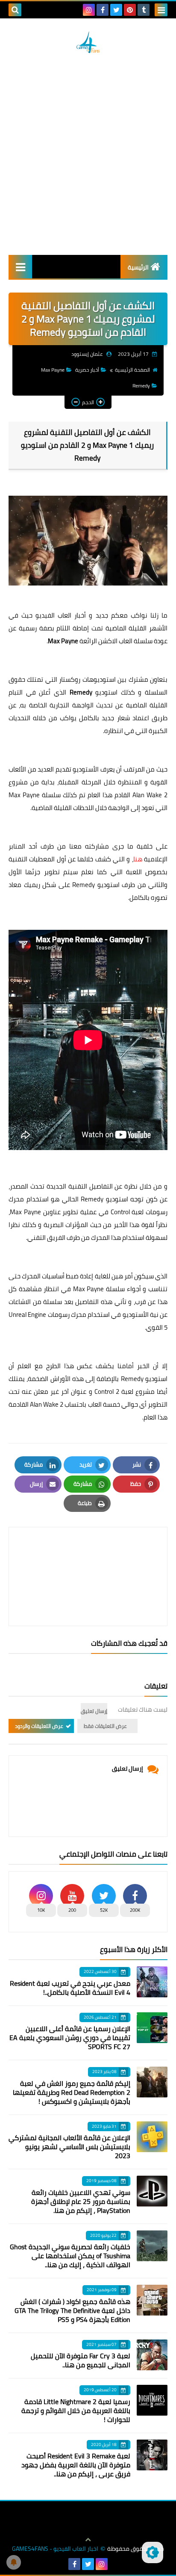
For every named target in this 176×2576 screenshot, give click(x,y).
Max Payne (53, 370)
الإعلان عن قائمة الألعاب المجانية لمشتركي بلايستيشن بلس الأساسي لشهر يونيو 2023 (69, 2147)
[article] (88, 1556)
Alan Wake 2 (150, 795)
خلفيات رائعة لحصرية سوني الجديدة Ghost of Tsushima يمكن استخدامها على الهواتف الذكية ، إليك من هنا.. (70, 2256)
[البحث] (15, 10)
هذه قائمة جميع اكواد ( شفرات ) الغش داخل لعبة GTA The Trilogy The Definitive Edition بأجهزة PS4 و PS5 (72, 2310)
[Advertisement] (88, 154)
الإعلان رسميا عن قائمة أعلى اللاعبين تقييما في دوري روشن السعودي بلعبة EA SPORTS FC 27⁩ (70, 2038)
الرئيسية (138, 267)
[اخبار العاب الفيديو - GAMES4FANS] (88, 42)
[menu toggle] (161, 10)
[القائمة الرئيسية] (20, 267)
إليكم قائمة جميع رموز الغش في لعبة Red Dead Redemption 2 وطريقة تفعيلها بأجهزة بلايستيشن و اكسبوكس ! (72, 2092)
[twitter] (116, 10)
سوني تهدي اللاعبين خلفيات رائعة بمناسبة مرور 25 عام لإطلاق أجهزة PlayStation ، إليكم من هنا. (81, 2201)
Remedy (141, 386)
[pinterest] (130, 10)
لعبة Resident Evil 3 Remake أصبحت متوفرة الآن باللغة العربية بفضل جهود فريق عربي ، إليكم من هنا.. (76, 2465)
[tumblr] (144, 10)
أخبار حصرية (87, 370)
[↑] (88, 2540)
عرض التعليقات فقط (105, 1726)
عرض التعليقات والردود (39, 1726)
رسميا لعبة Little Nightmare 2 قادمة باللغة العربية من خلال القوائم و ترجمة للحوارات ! (76, 2410)
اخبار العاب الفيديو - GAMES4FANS (55, 2549)
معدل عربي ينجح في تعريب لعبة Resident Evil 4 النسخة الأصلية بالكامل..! (70, 1988)
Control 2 (107, 1392)
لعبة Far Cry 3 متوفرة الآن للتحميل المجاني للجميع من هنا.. (81, 2360)
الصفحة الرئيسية (132, 370)
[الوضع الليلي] (153, 2552)
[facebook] (103, 10)
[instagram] (89, 10)
